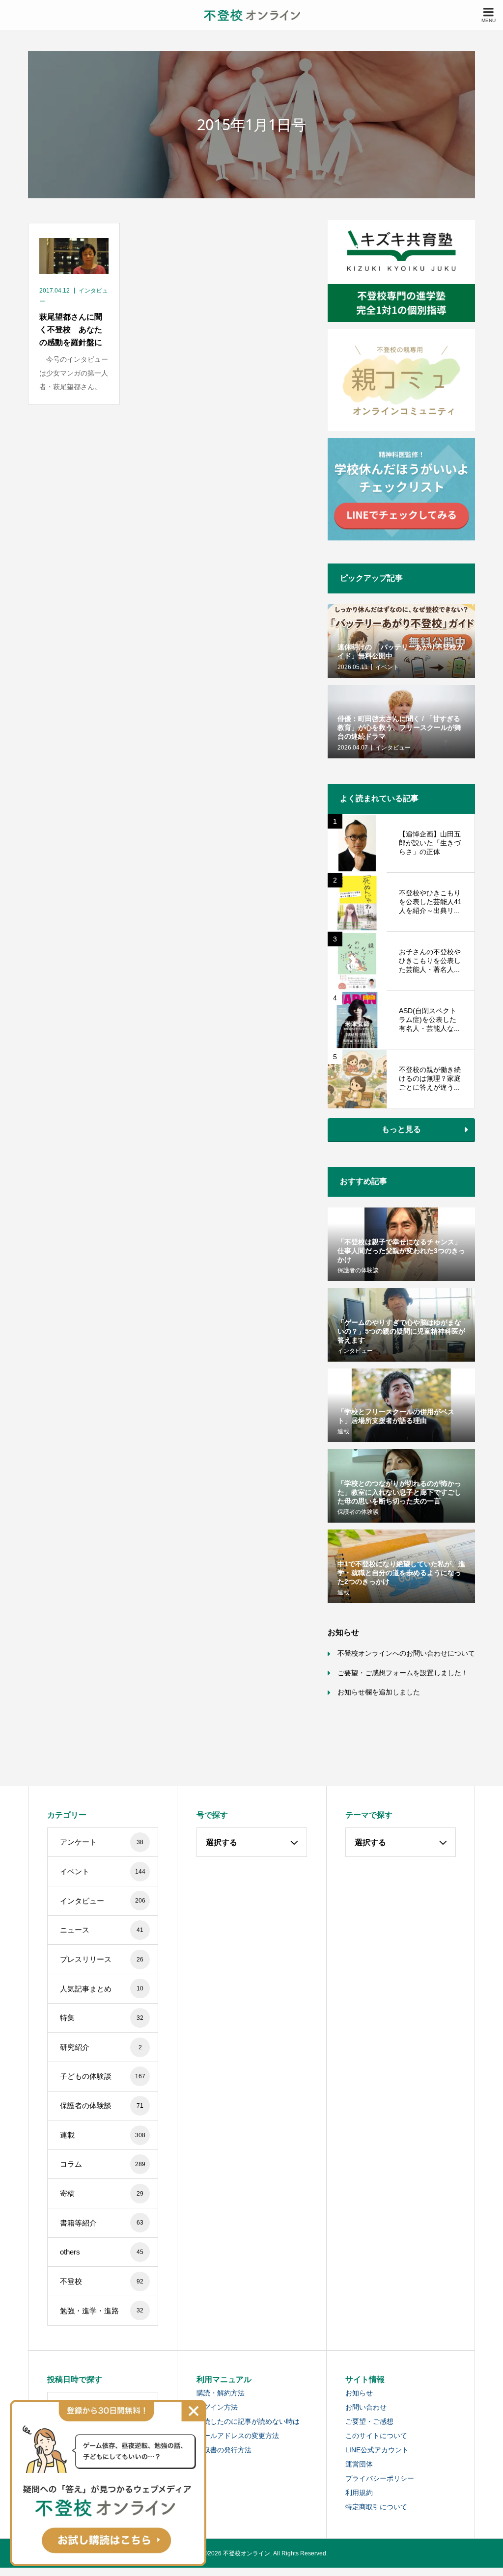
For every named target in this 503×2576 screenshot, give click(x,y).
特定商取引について (376, 2507)
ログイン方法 (217, 2407)
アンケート (102, 1842)
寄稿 (102, 2193)
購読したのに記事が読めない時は (248, 2421)
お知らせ (359, 2393)
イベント (102, 1871)
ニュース (102, 1930)
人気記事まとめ (102, 1989)
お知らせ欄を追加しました (379, 1692)
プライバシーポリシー (380, 2478)
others (102, 2252)
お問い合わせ (366, 2407)
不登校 (102, 2281)
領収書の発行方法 (224, 2450)
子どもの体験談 (102, 2076)
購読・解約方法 (221, 2393)
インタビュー (102, 1901)
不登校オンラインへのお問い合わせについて (406, 1653)
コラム (102, 2164)
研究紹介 (101, 2047)
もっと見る (401, 1129)
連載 (102, 2135)
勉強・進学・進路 (102, 2311)
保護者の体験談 (102, 2106)
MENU (489, 20)
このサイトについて (376, 2436)
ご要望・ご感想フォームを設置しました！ (403, 1673)
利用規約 (359, 2493)
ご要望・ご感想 (369, 2421)
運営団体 (359, 2464)
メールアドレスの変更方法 (238, 2436)
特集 (102, 2018)
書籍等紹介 (102, 2223)
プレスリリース (102, 1959)
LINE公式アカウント (377, 2450)
